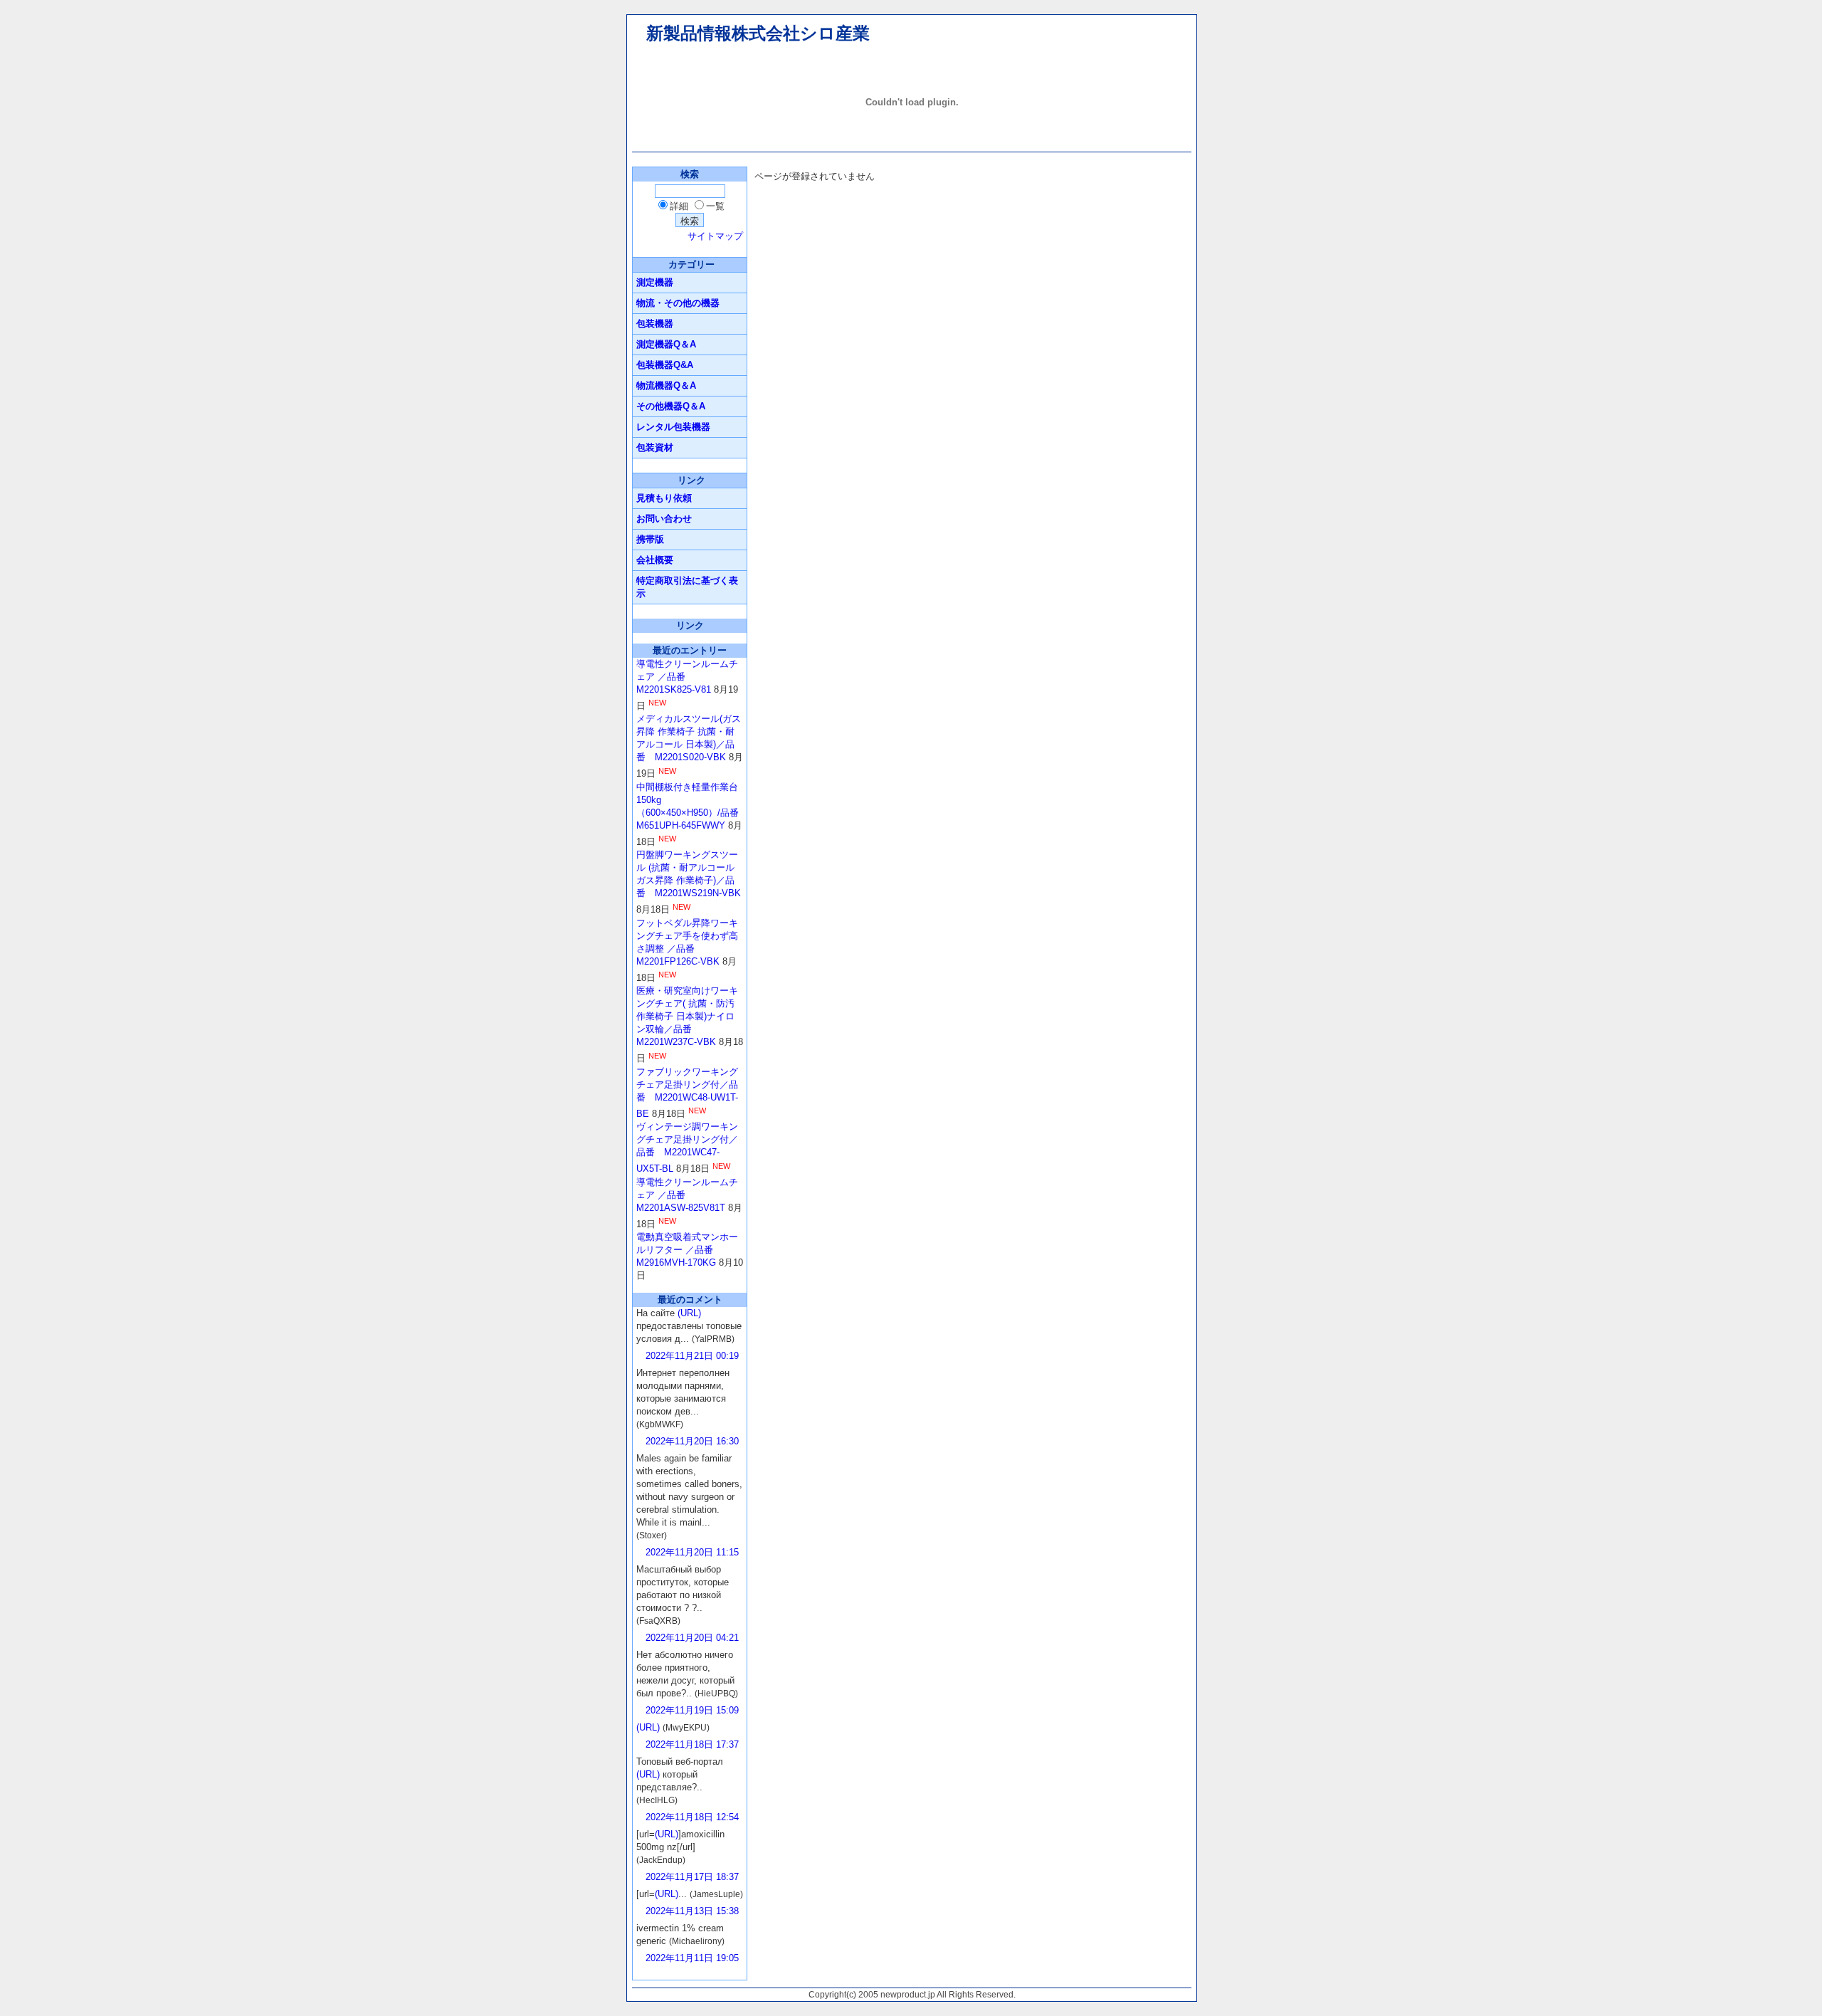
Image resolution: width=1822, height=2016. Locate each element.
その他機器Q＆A (671, 406)
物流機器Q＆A (666, 385)
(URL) (689, 1313)
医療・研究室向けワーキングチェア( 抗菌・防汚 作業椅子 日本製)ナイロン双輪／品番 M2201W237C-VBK (687, 1016)
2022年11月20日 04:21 (692, 1638)
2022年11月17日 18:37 (692, 1877)
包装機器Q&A (665, 365)
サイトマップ (715, 236)
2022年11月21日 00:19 (692, 1356)
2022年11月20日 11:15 (692, 1552)
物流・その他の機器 (678, 303)
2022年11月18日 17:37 (692, 1744)
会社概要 (655, 560)
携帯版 (650, 539)
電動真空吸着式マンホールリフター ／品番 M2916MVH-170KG (687, 1250)
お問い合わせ (664, 519)
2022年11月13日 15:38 (692, 1911)
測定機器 (655, 282)
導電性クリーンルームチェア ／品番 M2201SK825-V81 (687, 677)
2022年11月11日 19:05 (692, 1958)
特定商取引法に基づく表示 (687, 587)
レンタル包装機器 (673, 427)
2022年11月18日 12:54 (692, 1817)
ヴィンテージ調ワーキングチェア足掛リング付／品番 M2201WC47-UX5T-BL (687, 1148)
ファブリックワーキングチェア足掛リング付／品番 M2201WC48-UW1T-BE (687, 1093)
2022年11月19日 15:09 (692, 1710)
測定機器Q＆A (666, 344)
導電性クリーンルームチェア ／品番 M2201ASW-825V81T (687, 1195)
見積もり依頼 (664, 498)
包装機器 (655, 324)
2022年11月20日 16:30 (692, 1441)
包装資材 (655, 447)
